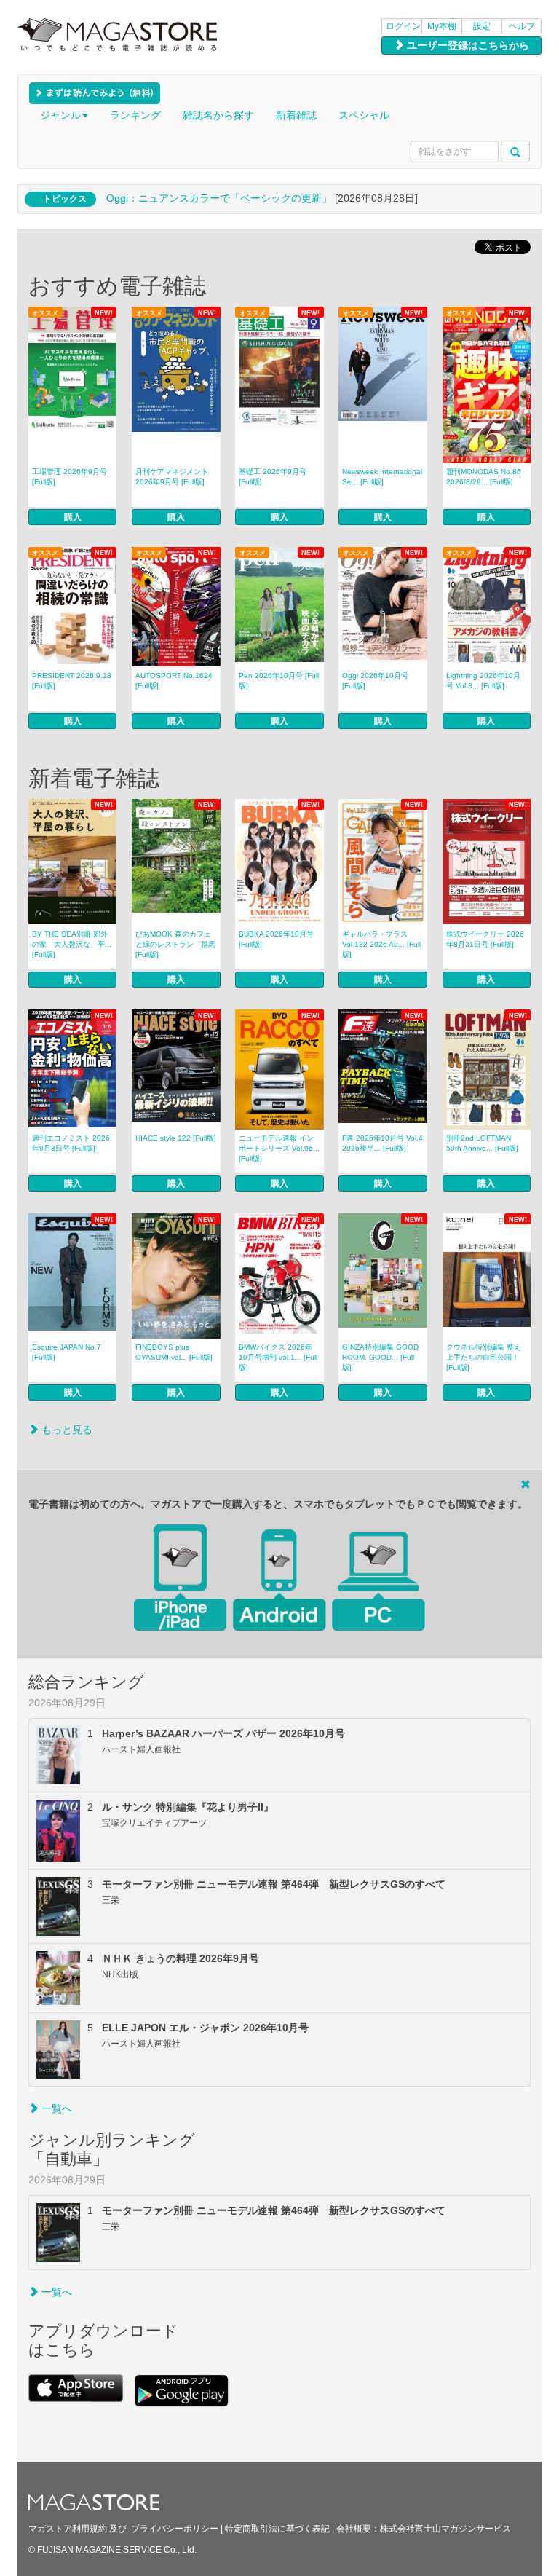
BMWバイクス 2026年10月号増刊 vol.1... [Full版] (278, 1357)
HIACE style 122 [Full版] (176, 1138)
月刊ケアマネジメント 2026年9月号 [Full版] (172, 477)
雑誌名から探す (218, 115)
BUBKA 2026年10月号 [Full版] (276, 939)
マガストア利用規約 (68, 2529)
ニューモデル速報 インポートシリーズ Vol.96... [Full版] (279, 1148)
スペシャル (364, 115)
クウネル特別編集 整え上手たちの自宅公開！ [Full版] (484, 1357)
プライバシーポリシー (175, 2529)
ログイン (403, 26)
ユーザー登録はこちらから (467, 45)
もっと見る (66, 1430)
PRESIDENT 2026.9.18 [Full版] (72, 681)
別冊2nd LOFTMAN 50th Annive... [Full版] (482, 1143)
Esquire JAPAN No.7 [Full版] (67, 1352)
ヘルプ (522, 26)
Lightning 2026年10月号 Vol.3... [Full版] (483, 681)
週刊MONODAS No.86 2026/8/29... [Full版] (484, 477)
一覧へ (55, 2108)
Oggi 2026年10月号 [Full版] (375, 681)
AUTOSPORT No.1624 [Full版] (174, 681)
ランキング (135, 115)
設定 (482, 26)
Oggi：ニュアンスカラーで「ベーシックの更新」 (219, 198)
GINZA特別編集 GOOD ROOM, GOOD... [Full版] (380, 1357)
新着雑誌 (296, 115)
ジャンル (60, 115)
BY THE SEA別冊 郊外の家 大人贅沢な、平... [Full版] (72, 944)
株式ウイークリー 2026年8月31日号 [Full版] (485, 939)
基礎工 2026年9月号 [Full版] (273, 477)
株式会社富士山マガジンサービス (445, 2529)
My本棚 (442, 26)
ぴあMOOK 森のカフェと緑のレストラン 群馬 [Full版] (175, 944)
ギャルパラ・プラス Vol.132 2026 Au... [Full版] (381, 944)
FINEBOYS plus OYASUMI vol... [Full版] (174, 1352)
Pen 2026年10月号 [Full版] (279, 681)
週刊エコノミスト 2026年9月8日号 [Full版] (71, 1143)
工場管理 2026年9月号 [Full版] (70, 477)
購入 (73, 517)
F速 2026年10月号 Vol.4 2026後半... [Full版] (382, 1143)
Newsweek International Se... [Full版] (382, 477)
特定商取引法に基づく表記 (277, 2529)
